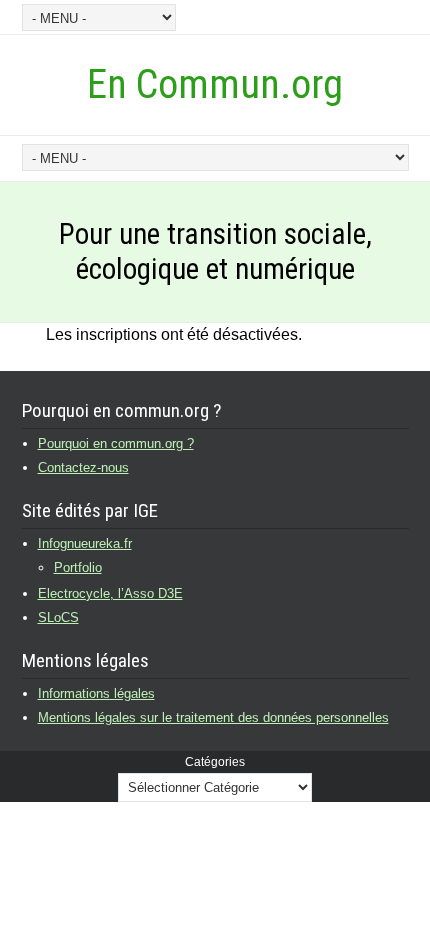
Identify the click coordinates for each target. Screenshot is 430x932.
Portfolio (78, 567)
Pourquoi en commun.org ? (116, 443)
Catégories (215, 762)
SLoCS (58, 617)
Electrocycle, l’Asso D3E (110, 593)
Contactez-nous (83, 467)
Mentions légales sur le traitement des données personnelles (213, 717)
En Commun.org (215, 84)
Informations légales (96, 693)
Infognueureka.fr (85, 543)
